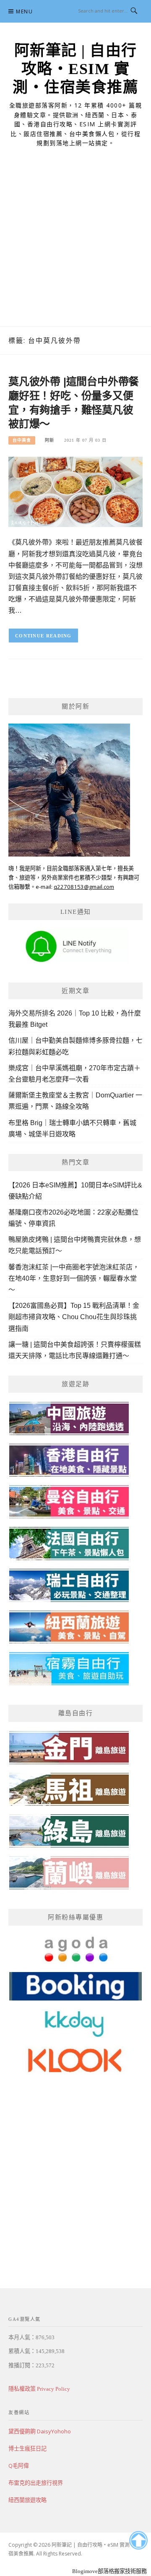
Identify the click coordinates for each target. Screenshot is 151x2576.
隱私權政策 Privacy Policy (39, 2389)
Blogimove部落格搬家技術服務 (109, 2571)
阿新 (49, 440)
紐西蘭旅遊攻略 (27, 2500)
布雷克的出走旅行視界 (36, 2483)
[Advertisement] (75, 247)
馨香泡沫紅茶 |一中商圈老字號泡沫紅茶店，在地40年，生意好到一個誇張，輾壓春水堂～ (74, 1278)
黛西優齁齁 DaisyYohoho (40, 2431)
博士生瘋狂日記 (27, 2448)
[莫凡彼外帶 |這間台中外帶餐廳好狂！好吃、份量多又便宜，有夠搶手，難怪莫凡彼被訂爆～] (75, 491)
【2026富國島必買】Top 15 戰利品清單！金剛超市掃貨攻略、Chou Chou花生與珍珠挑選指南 (74, 1317)
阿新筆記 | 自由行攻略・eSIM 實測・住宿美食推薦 (75, 69)
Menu (24, 12)
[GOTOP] (138, 2540)
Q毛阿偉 (19, 2466)
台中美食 (22, 440)
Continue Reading (43, 636)
